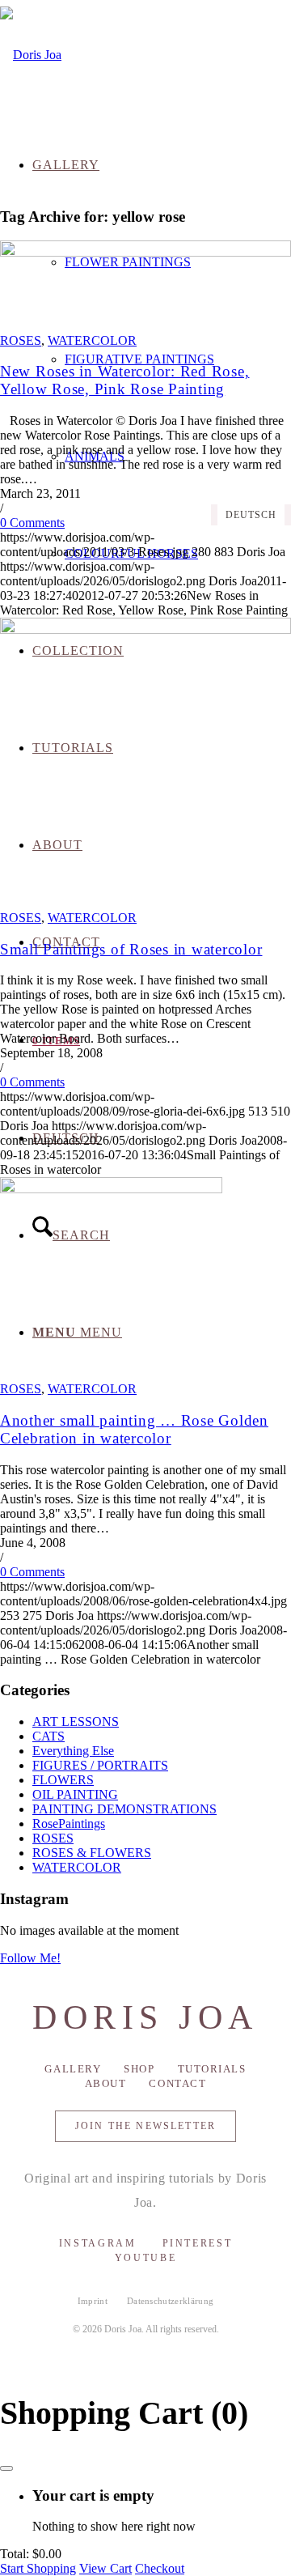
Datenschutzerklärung (171, 2301)
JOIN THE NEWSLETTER (145, 2126)
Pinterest (198, 2243)
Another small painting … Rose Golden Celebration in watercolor (134, 1429)
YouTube (145, 2258)
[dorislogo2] (31, 55)
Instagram (98, 2243)
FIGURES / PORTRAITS (100, 1765)
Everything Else (73, 1751)
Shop (139, 2069)
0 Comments (32, 523)
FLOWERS (63, 1780)
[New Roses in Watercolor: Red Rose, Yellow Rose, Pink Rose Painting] (145, 252)
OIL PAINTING (75, 1794)
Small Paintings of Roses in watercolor (131, 949)
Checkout (160, 2568)
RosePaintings (69, 1824)
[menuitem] (162, 359)
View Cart (105, 2568)
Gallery (73, 2069)
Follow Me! (30, 1958)
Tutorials (212, 2069)
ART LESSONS (76, 1722)
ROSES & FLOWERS (92, 1853)
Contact (177, 2083)
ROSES (21, 340)
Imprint (93, 2301)
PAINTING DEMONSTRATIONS (124, 1809)
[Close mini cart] (6, 2468)
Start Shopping (38, 2568)
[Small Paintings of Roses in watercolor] (145, 629)
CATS (48, 1736)
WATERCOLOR (92, 340)
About (106, 2083)
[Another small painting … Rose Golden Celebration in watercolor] (111, 1189)
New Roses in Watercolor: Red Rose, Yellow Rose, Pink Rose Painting (124, 380)
